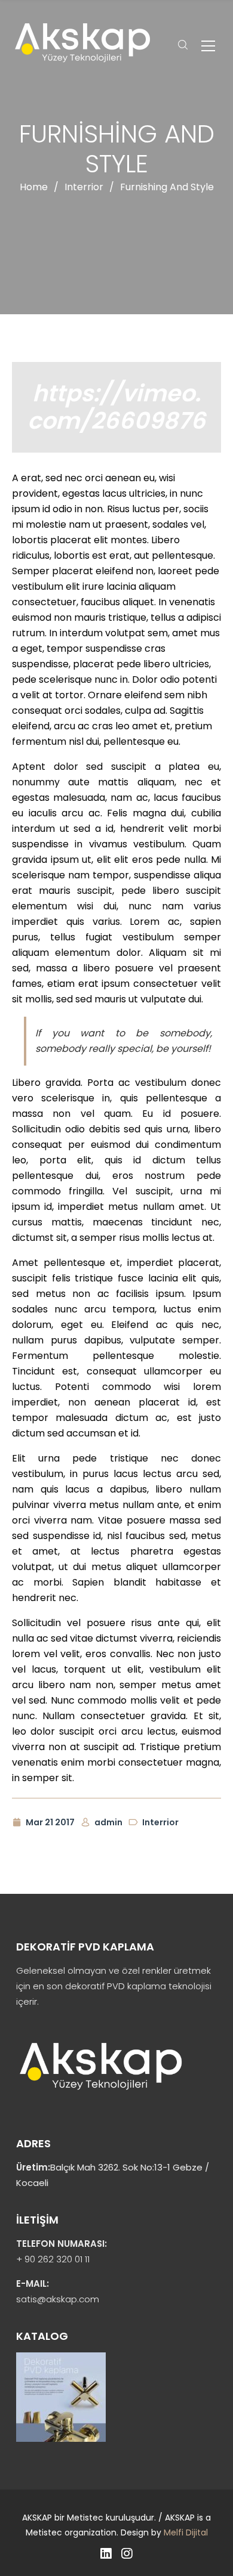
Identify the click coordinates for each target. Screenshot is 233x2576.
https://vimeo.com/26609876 (116, 407)
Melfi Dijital (186, 2532)
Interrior (84, 187)
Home (34, 187)
